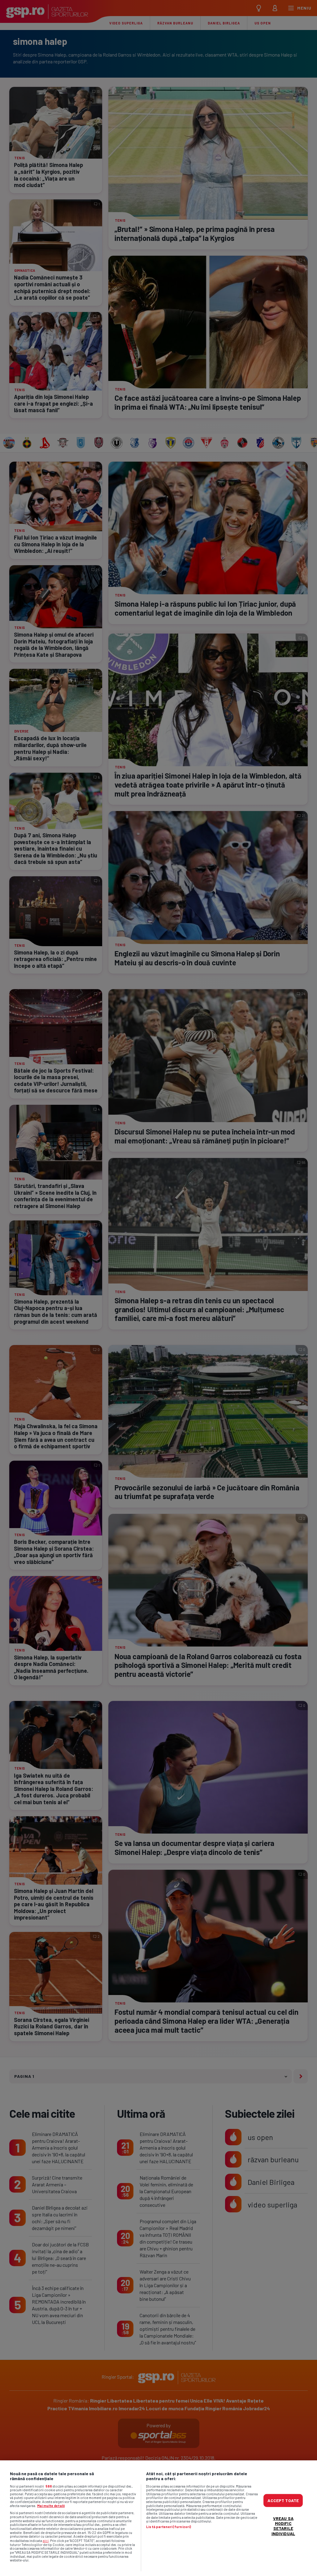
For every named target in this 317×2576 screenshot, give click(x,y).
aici (46, 2540)
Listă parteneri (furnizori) (169, 2527)
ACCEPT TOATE (283, 2500)
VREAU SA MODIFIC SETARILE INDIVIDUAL (283, 2526)
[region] (158, 2518)
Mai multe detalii (51, 2506)
